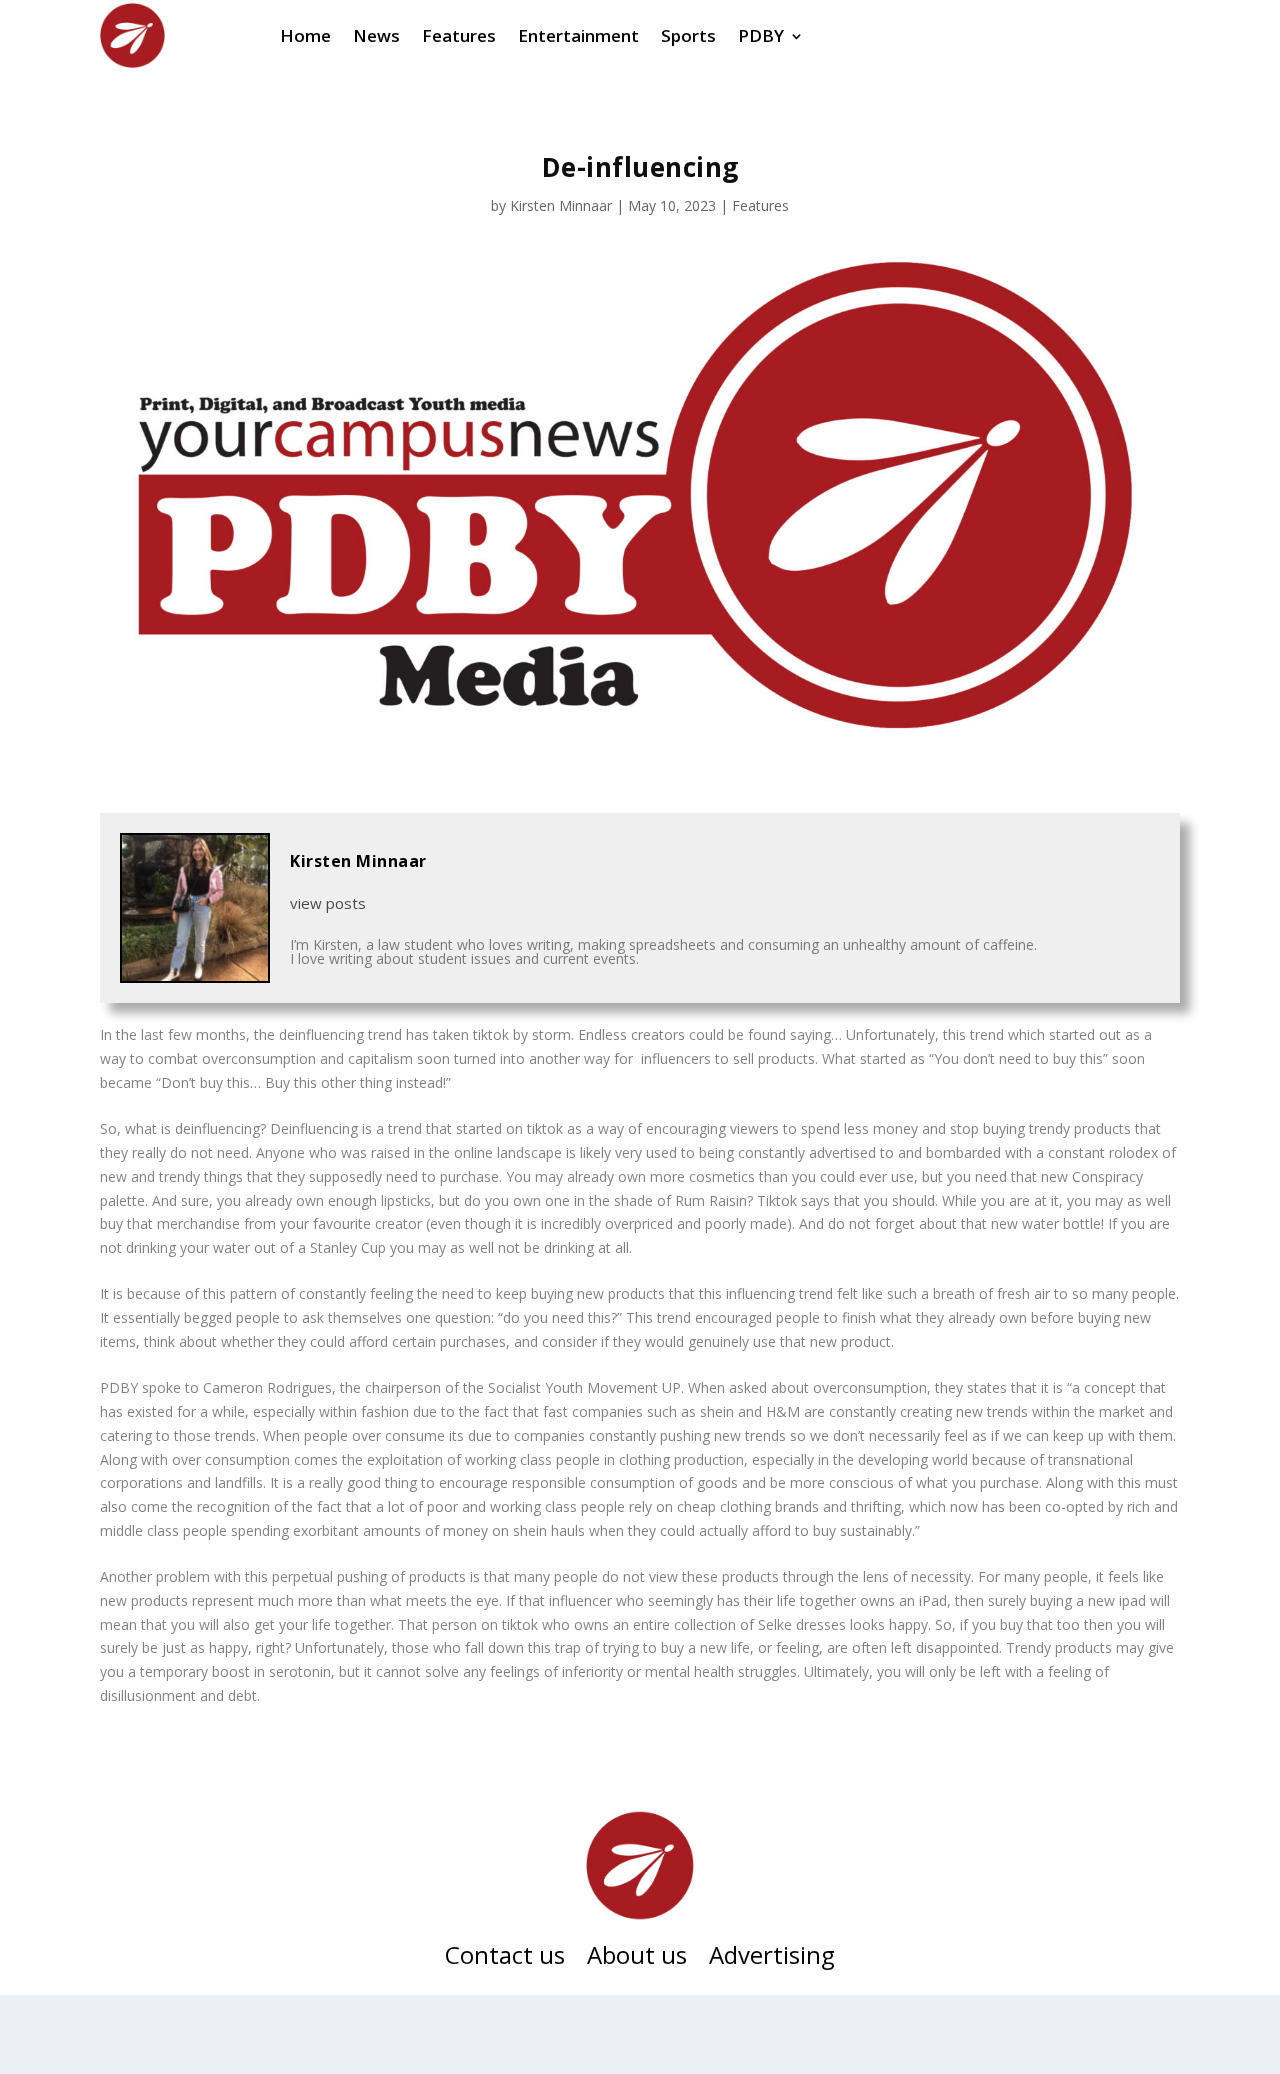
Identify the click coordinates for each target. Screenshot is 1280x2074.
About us (637, 1959)
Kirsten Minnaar (561, 205)
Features (760, 205)
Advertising (772, 1959)
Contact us (505, 1959)
